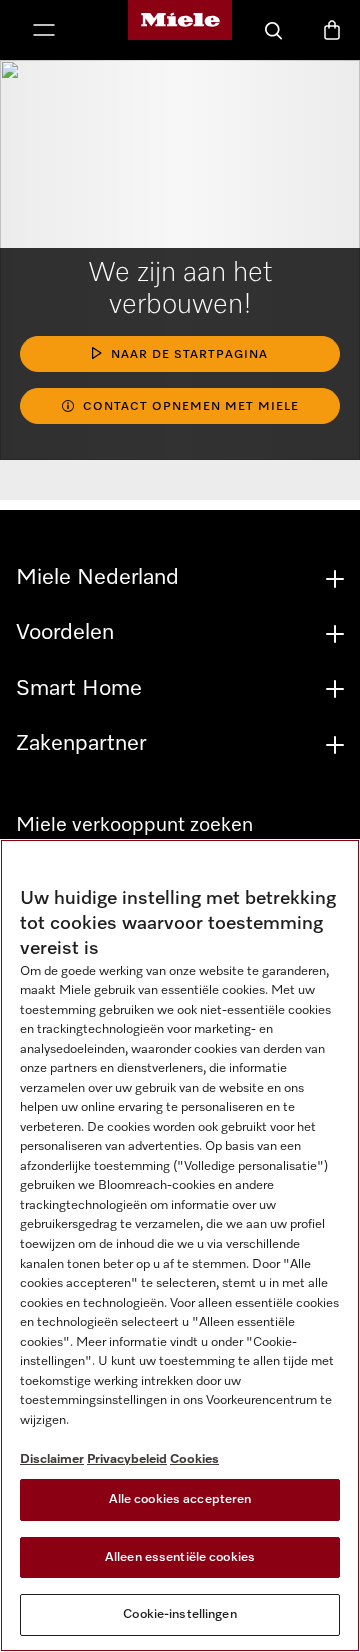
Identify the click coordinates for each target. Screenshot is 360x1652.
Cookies (194, 1459)
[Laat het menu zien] (44, 32)
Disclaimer (52, 1459)
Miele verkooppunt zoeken (134, 825)
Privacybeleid (127, 1459)
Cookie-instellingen (179, 1614)
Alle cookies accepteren (180, 1499)
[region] (180, 1245)
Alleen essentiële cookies (180, 1557)
